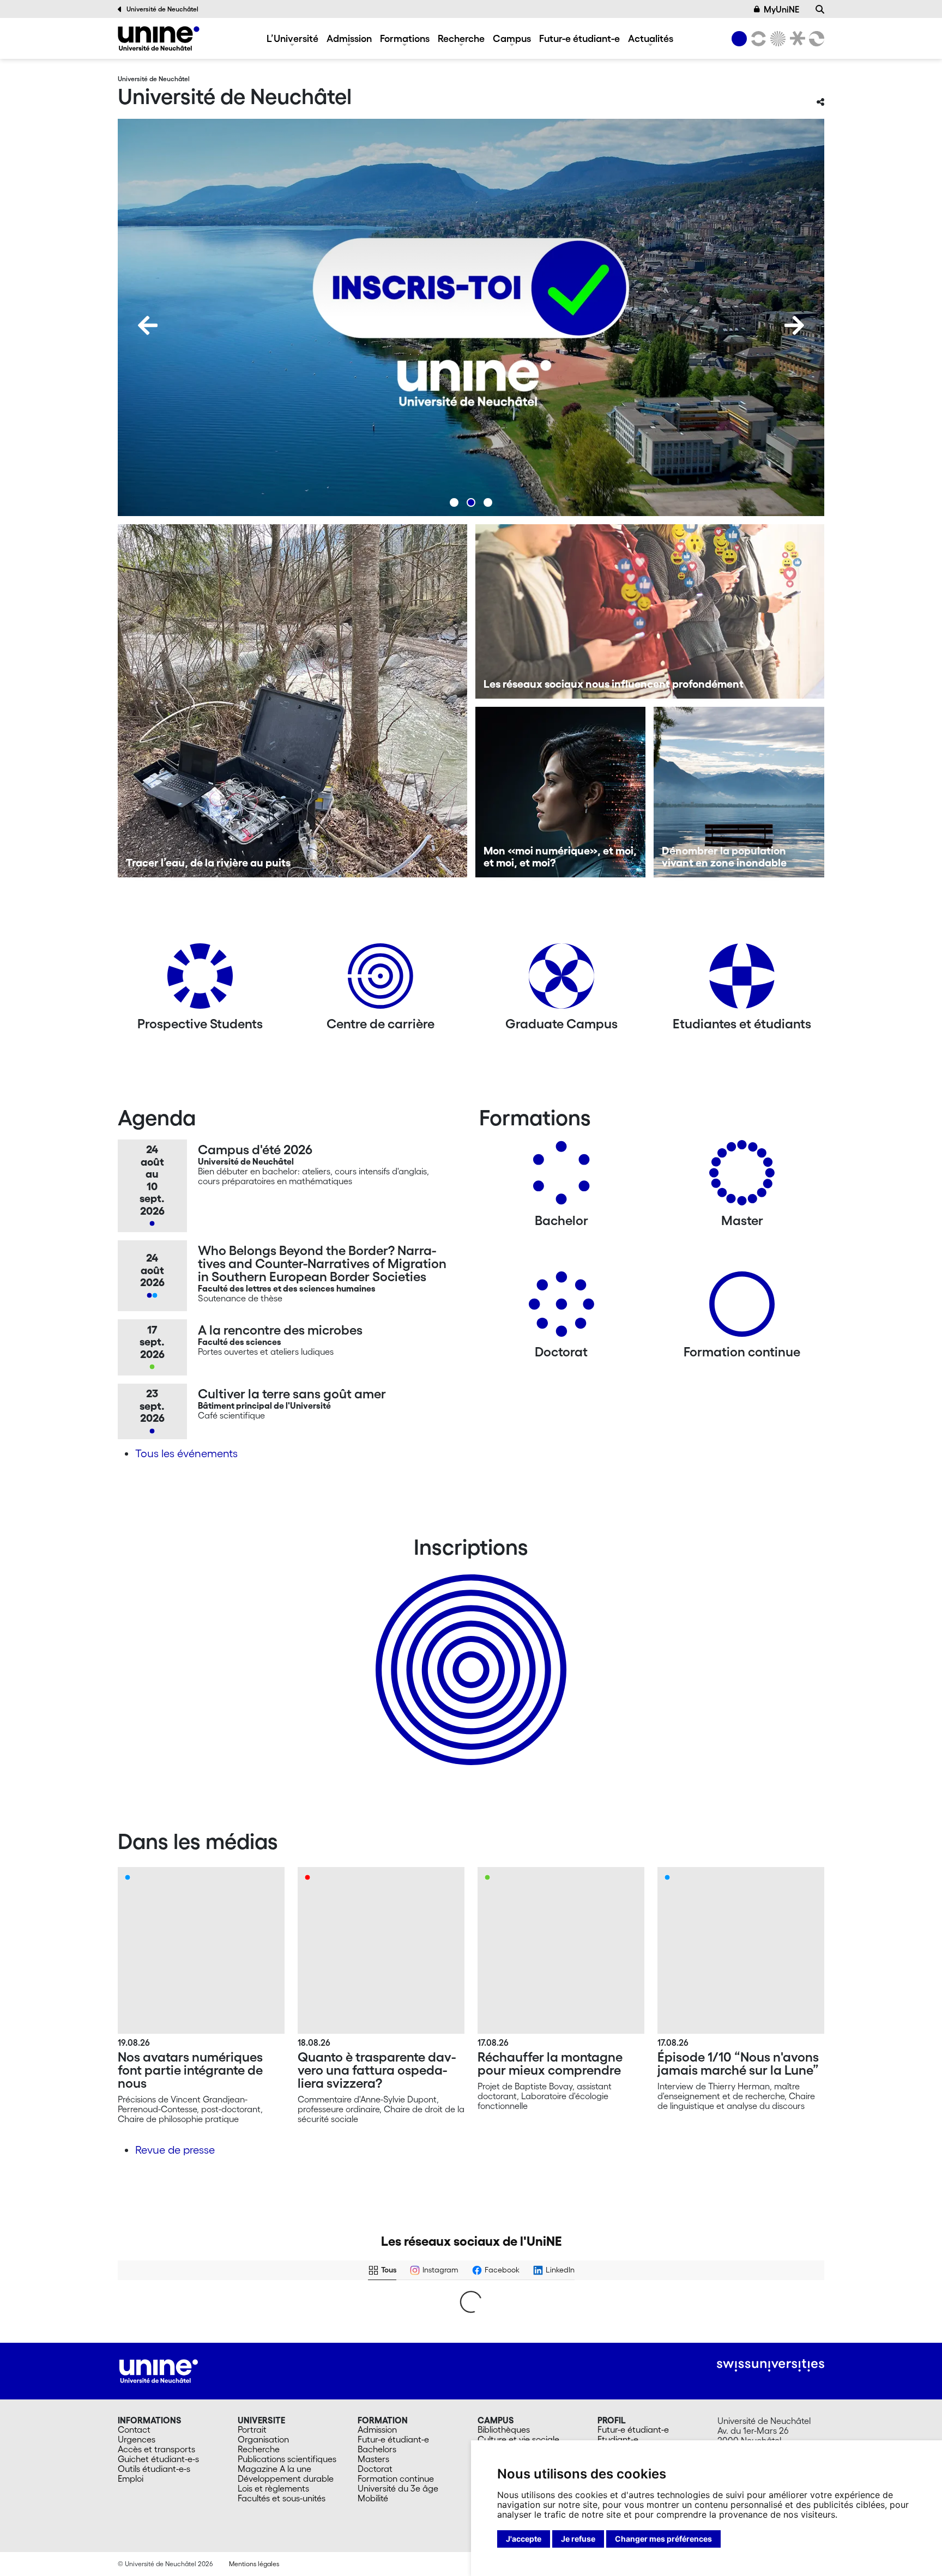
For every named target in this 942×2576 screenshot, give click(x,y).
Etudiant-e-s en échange (469, 1651)
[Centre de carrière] (381, 980)
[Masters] (742, 1177)
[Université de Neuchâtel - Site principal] (159, 2370)
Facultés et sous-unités (282, 2498)
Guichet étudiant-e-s (158, 2459)
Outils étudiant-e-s (154, 2469)
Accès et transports (156, 2449)
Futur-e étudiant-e (579, 38)
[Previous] (148, 325)
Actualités (651, 38)
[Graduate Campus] (561, 980)
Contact (134, 2429)
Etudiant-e (618, 2439)
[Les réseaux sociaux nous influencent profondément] (650, 611)
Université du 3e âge (398, 2488)
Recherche (461, 38)
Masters (373, 2459)
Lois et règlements (273, 2488)
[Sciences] (776, 39)
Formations (405, 38)
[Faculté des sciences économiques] (815, 39)
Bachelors (377, 2449)
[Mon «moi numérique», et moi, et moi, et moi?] (561, 792)
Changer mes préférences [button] (663, 2539)
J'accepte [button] (524, 2539)
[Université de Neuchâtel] (159, 38)
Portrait (252, 2429)
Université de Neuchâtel (162, 9)
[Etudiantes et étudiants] (742, 980)
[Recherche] (820, 9)
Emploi (131, 2478)
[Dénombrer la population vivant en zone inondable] (739, 792)
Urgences (137, 2439)
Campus (512, 38)
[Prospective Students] (200, 980)
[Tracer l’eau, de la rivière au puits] (292, 701)
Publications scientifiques (287, 2459)
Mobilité (373, 2498)
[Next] (794, 325)
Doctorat (375, 2469)
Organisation (263, 2439)
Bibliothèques (504, 2429)
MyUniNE (781, 9)
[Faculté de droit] (795, 39)
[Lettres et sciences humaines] (757, 39)
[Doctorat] (561, 1308)
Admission (349, 38)
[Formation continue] (742, 1308)
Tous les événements (186, 1453)
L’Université (292, 38)
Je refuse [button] (578, 2539)
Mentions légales (254, 2564)
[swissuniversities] (771, 2365)
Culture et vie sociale (518, 2439)
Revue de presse (175, 2150)
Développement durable (286, 2478)
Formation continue (396, 2478)
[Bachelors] (561, 1177)
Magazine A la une (274, 2469)
